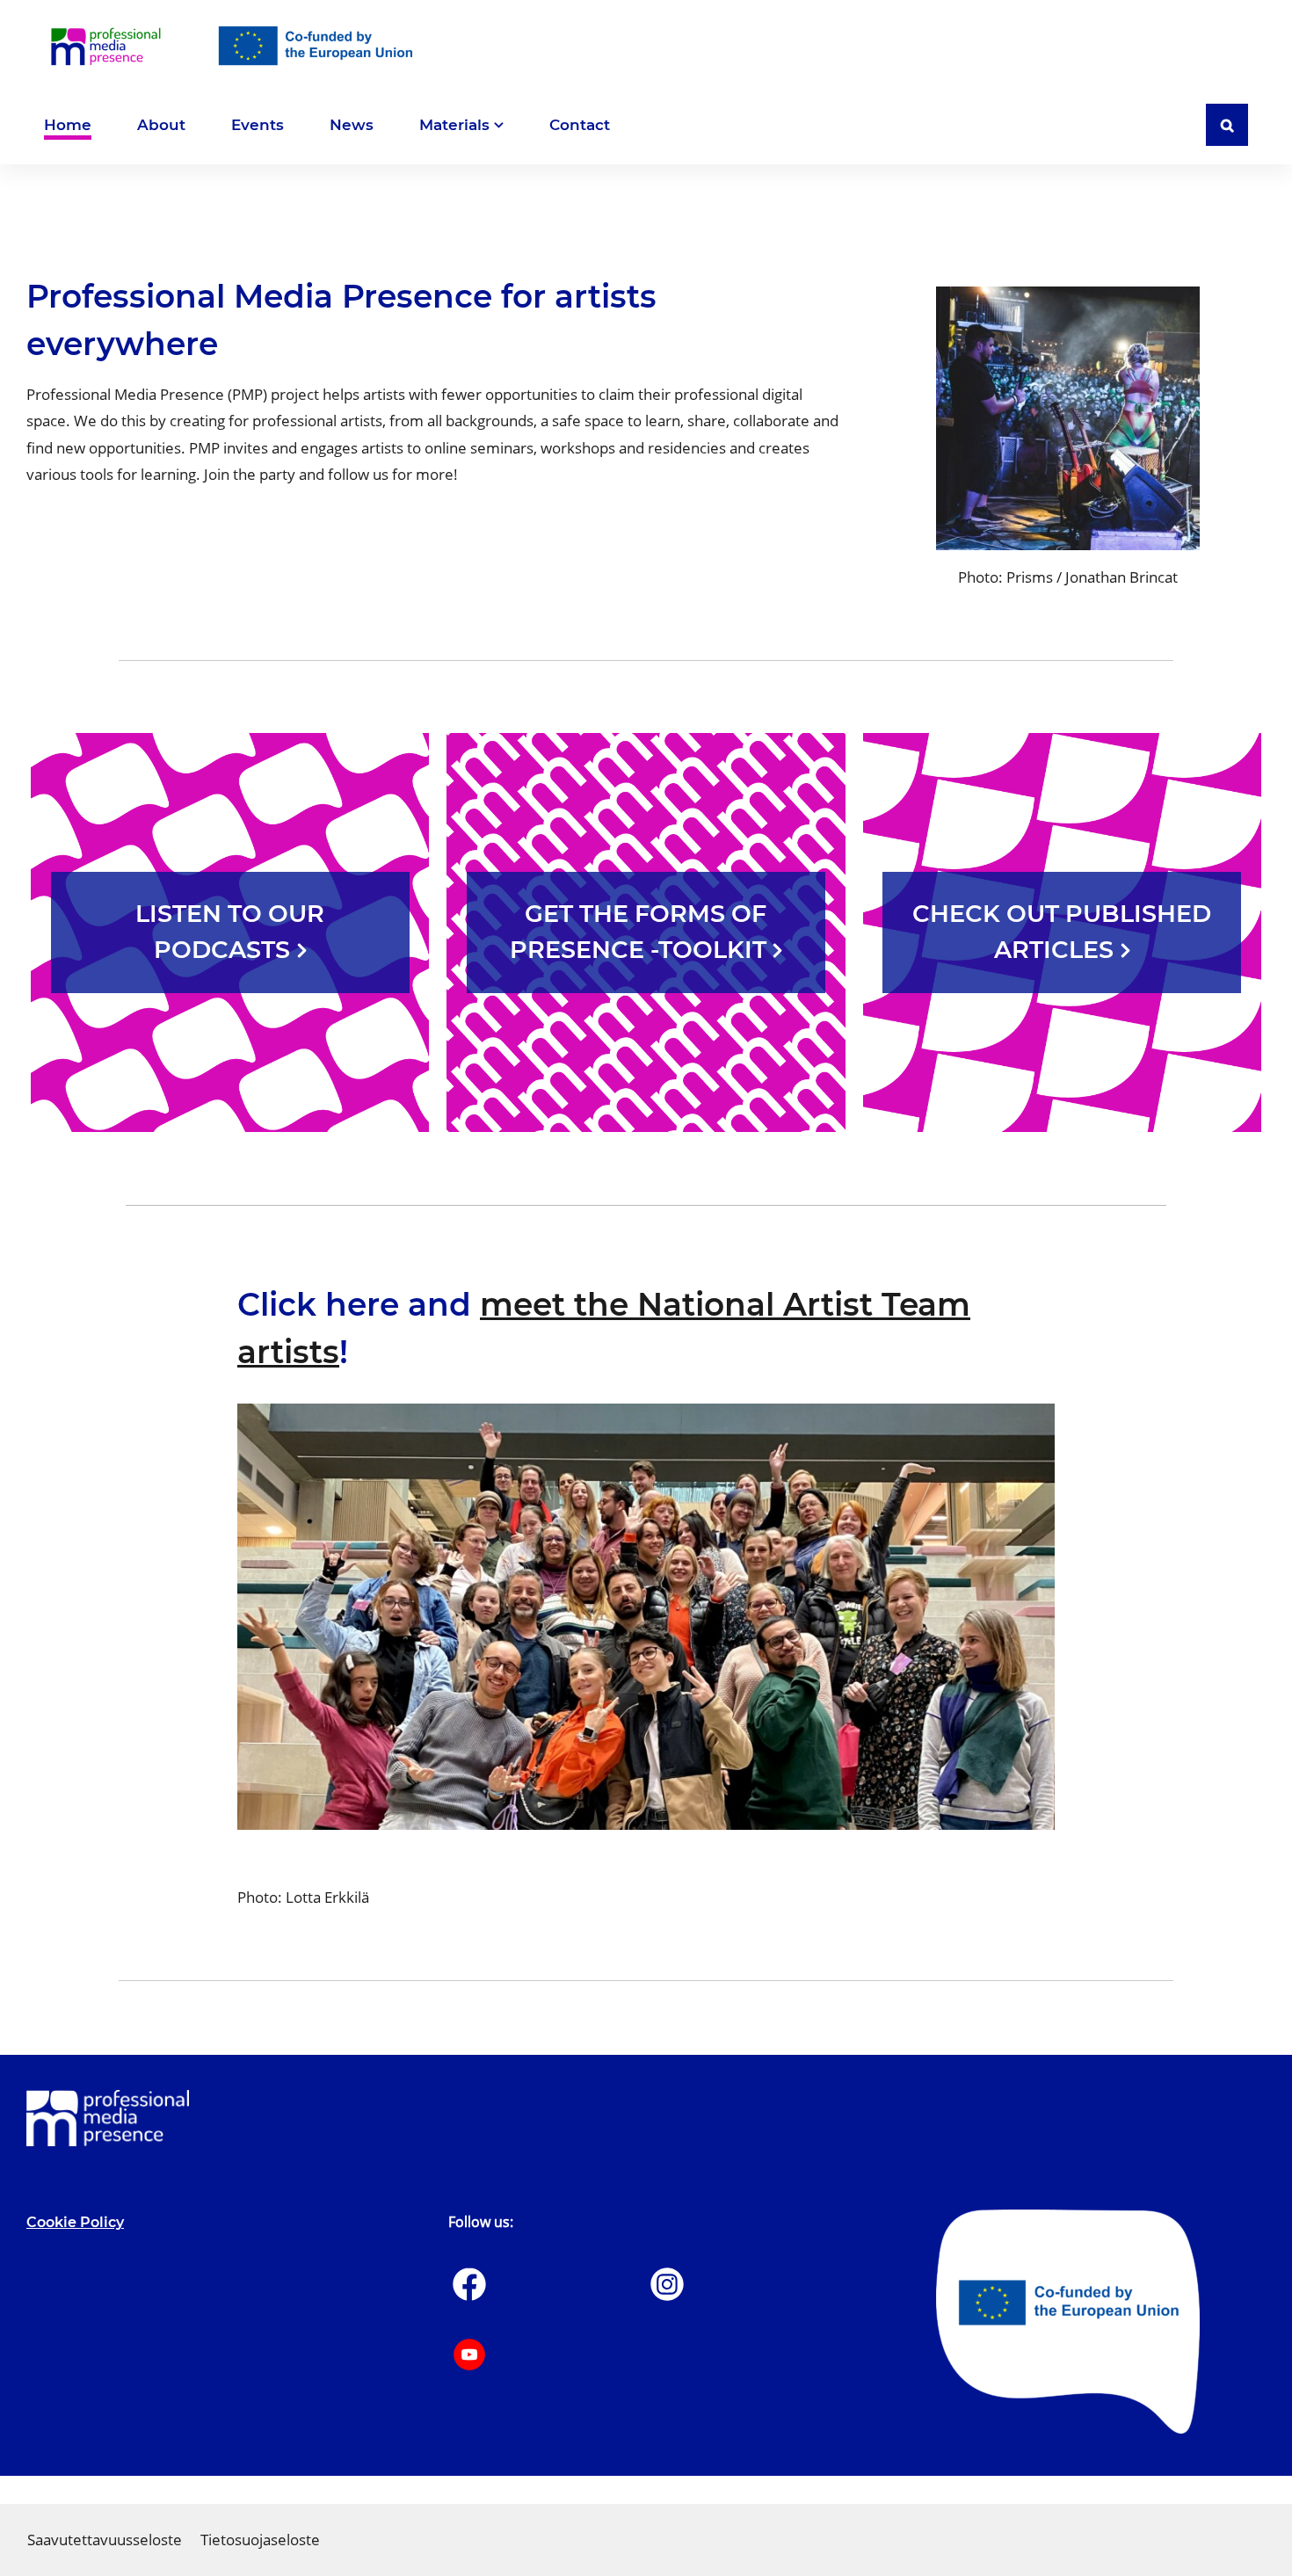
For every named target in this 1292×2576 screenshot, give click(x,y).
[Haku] (1227, 125)
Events (258, 126)
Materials (454, 125)
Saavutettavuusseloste (105, 2540)
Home (68, 126)
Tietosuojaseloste (260, 2540)
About (161, 126)
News (352, 126)
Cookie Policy (75, 2222)
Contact (580, 126)
